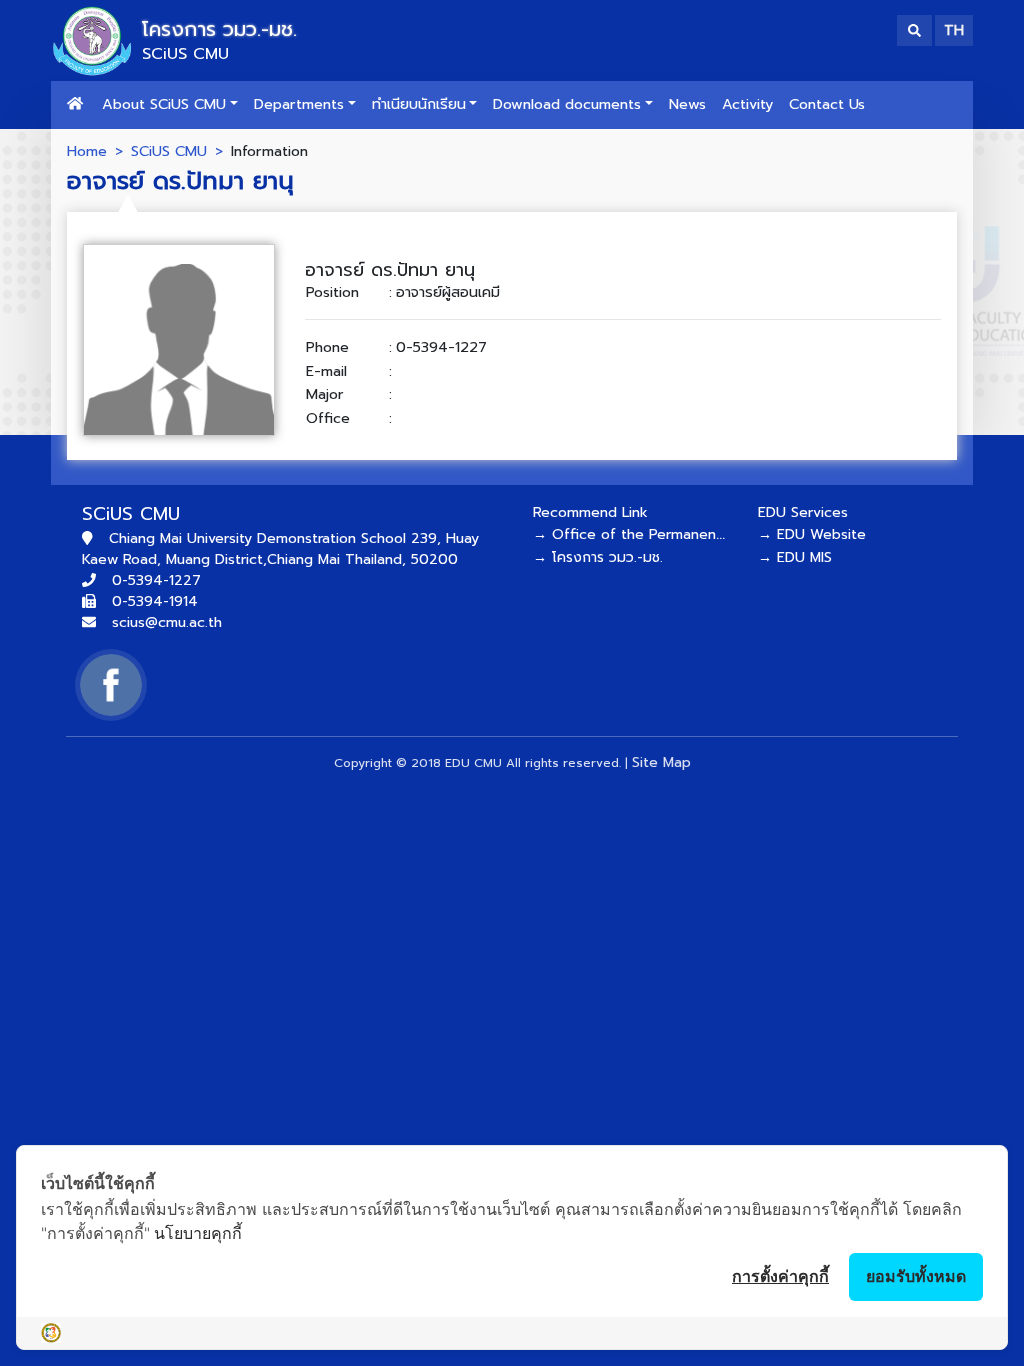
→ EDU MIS (795, 557)
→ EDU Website (812, 534)
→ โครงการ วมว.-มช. (598, 557)
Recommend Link (590, 512)
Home (87, 151)
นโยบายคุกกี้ (198, 1233)
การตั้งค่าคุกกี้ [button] (780, 1276)
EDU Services (803, 512)
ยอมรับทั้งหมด (916, 1276)
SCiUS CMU (169, 151)
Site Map (661, 762)
